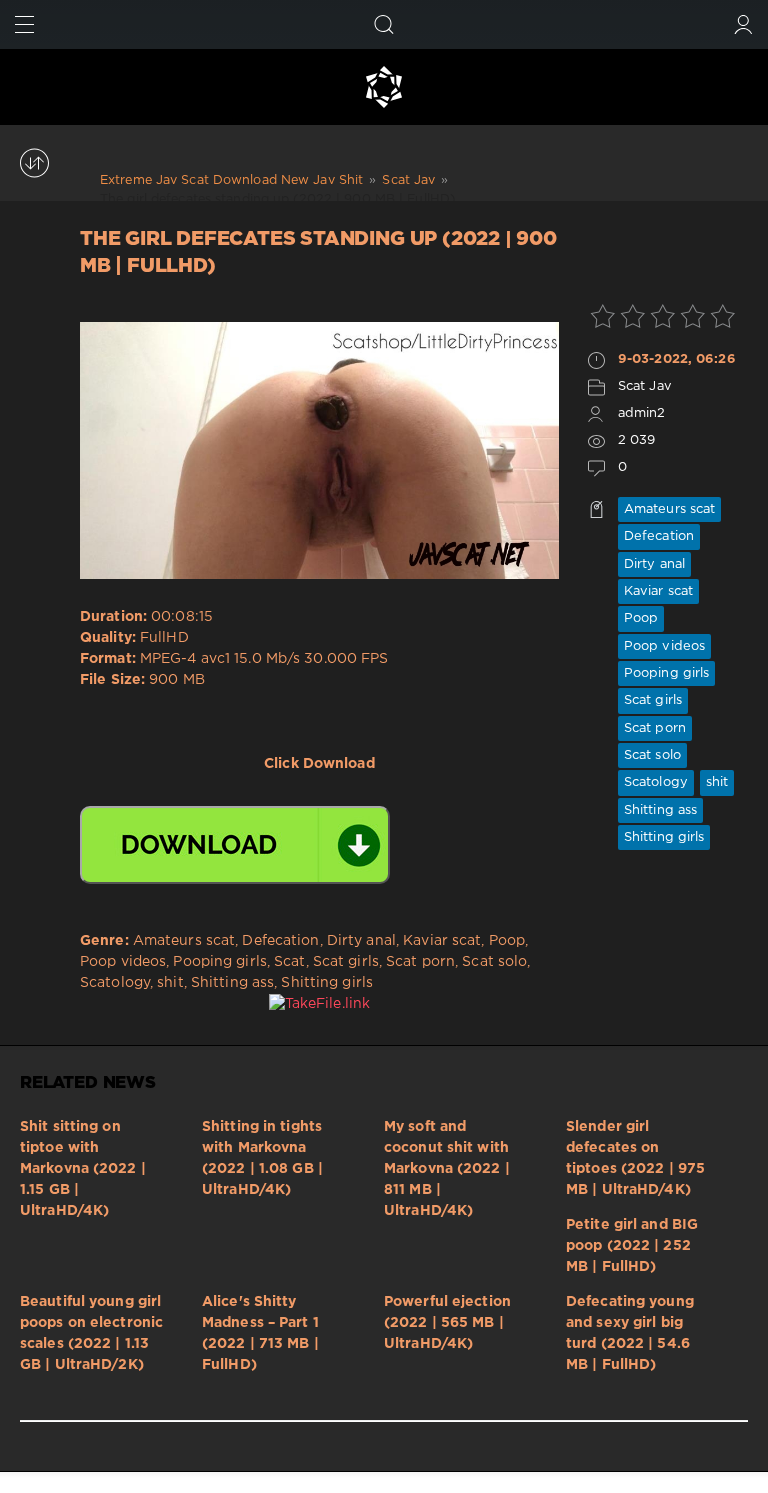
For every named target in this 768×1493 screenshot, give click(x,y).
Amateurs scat (669, 509)
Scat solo (652, 755)
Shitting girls (664, 837)
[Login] (743, 24)
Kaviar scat (658, 591)
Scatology (656, 782)
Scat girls (653, 700)
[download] (235, 845)
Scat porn (655, 728)
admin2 (642, 413)
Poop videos (664, 646)
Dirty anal (654, 564)
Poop (641, 618)
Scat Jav (645, 386)
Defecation (659, 536)
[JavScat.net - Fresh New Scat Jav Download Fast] (384, 87)
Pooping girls (666, 673)
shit (717, 782)
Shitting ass (660, 810)
